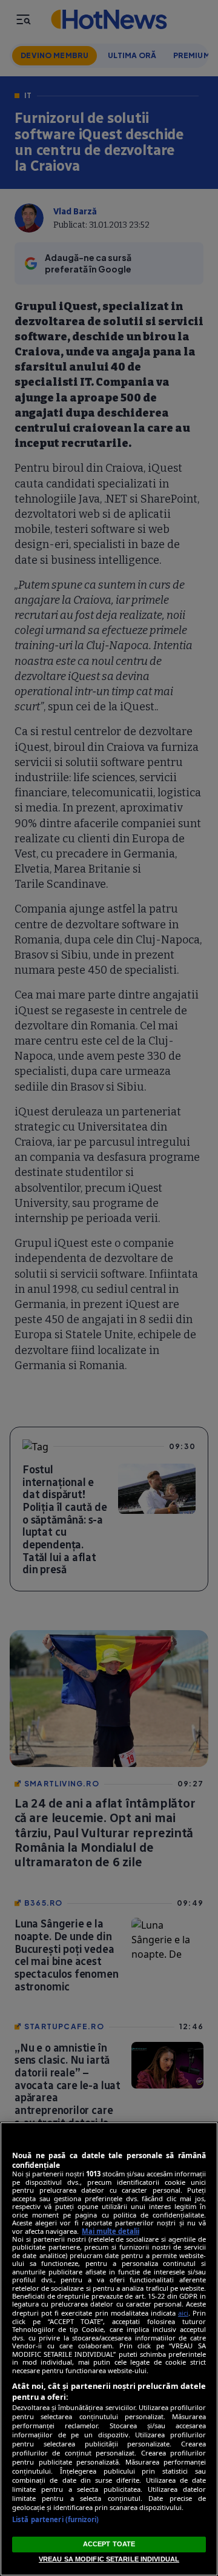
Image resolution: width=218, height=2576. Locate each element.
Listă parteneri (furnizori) (55, 2519)
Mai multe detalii (111, 2231)
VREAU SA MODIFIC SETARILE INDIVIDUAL (109, 2559)
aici (183, 2313)
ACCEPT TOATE (109, 2544)
